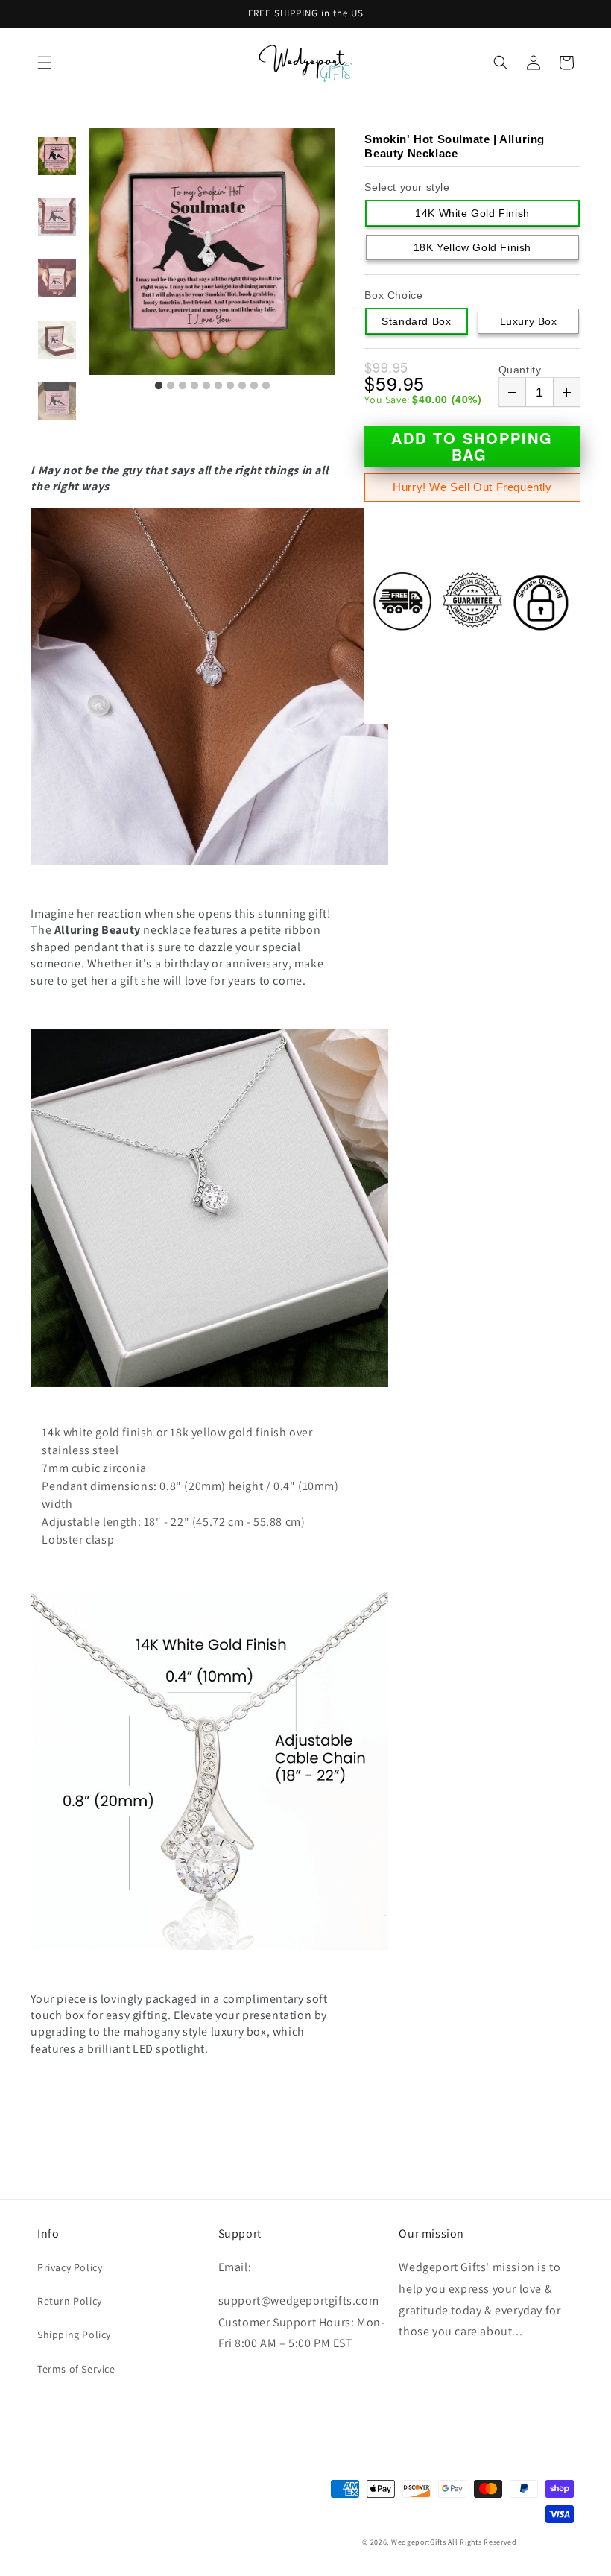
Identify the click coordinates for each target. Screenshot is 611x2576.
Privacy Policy (70, 2267)
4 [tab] (194, 386)
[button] (45, 63)
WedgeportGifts (419, 2542)
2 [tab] (171, 386)
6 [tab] (218, 386)
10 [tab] (266, 386)
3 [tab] (183, 386)
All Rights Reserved (482, 2542)
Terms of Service (76, 2369)
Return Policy (70, 2301)
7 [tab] (230, 386)
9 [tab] (254, 386)
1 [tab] (159, 386)
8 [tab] (242, 386)
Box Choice (393, 295)
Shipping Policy (74, 2334)
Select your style (407, 187)
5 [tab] (206, 386)
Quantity (520, 370)
